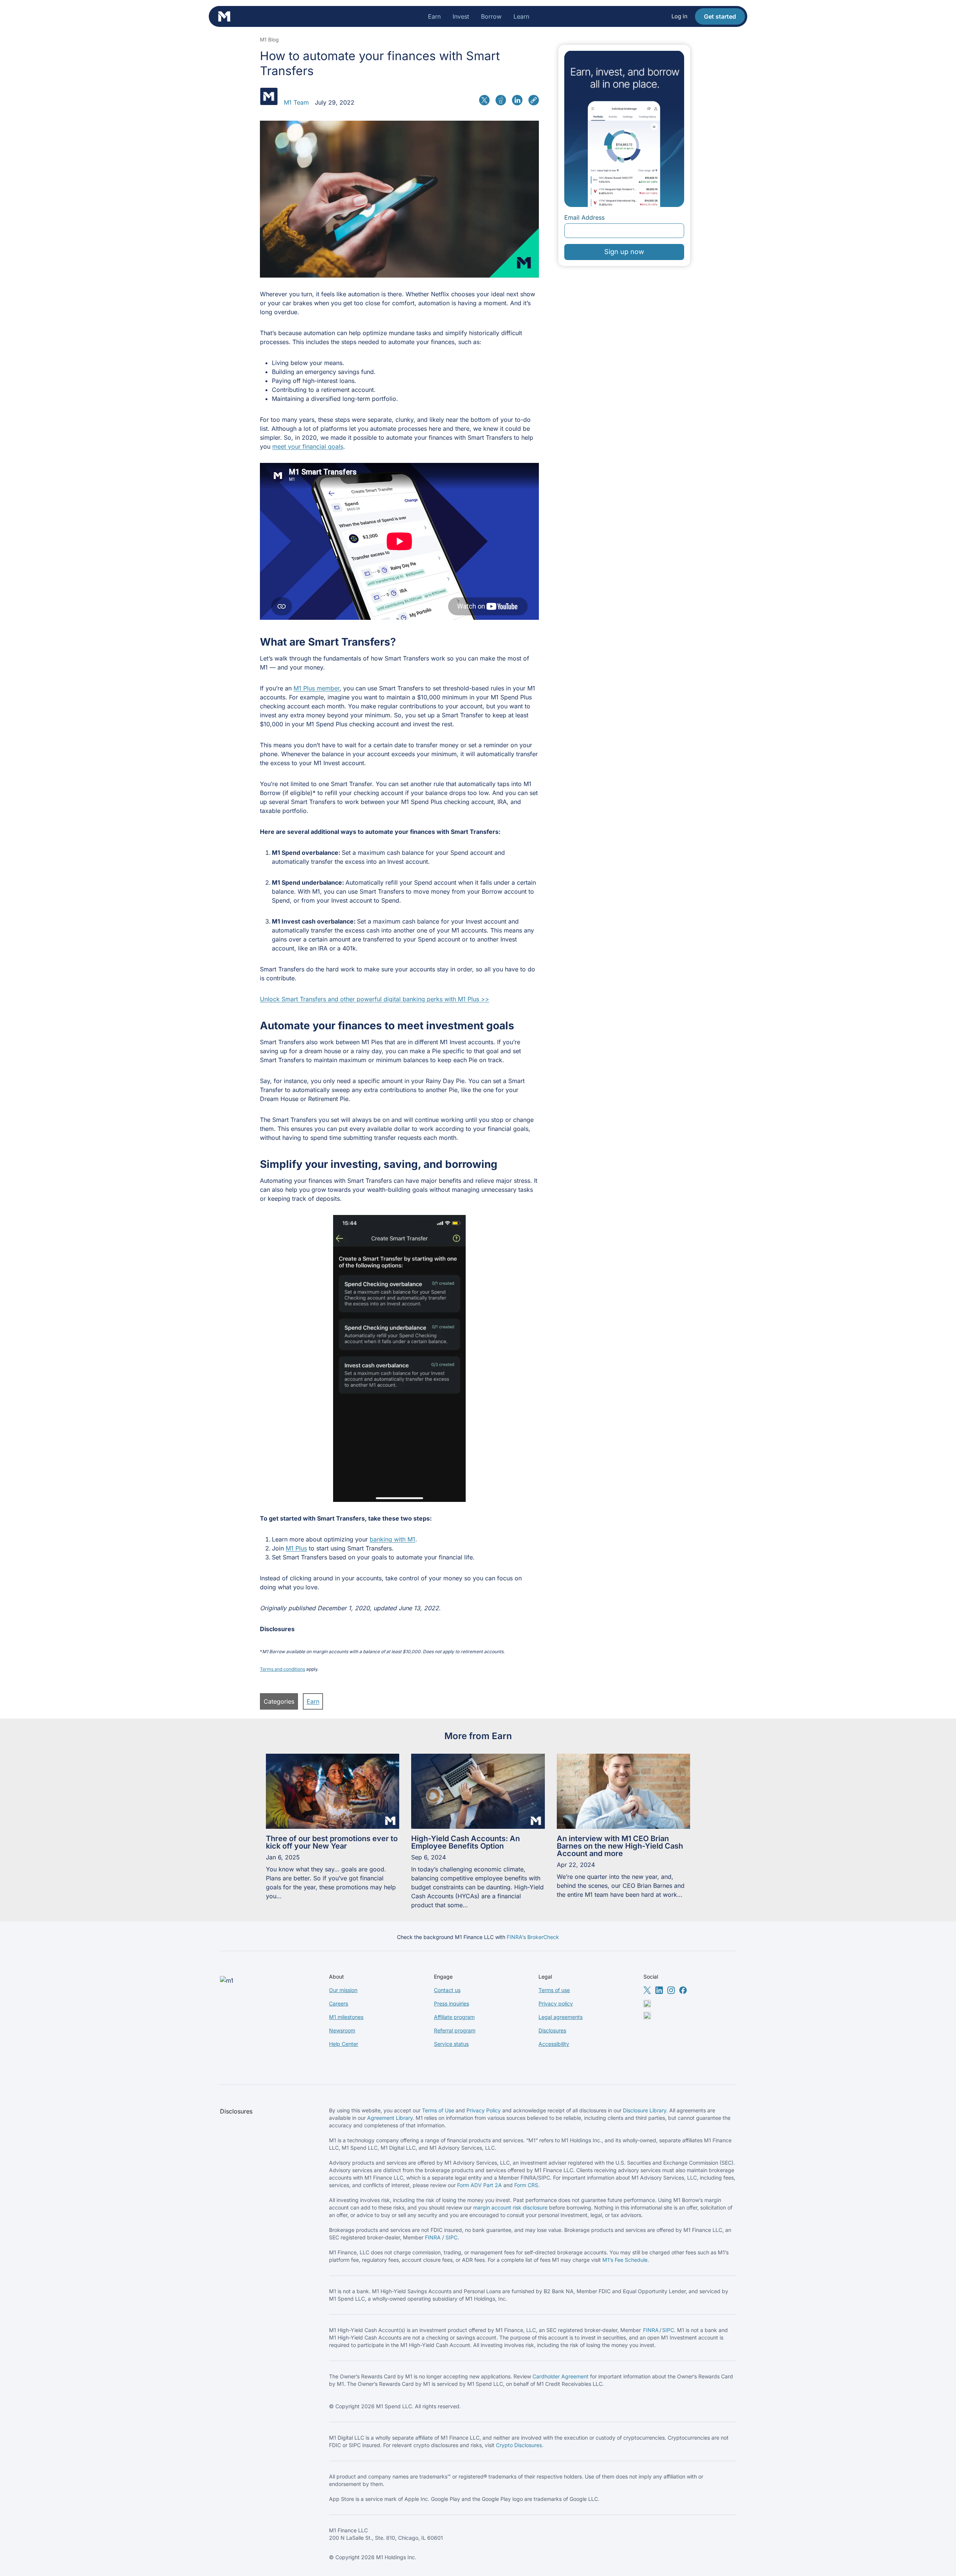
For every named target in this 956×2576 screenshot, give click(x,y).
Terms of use (554, 1990)
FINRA (433, 2237)
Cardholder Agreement (561, 2376)
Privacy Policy (484, 2110)
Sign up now (624, 252)
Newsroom (342, 2030)
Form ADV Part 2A (479, 2185)
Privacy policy (556, 2003)
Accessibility (554, 2044)
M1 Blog (269, 40)
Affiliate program (454, 2017)
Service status (451, 2044)
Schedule (636, 2260)
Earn (313, 1701)
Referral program (455, 2030)
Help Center (344, 2044)
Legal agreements (561, 2017)
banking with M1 (392, 1539)
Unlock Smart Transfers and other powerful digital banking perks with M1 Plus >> (375, 999)
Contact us (447, 1990)
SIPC (451, 2237)
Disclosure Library (645, 2110)
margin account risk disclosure (510, 2207)
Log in (679, 16)
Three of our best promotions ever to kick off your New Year (332, 1842)
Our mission (343, 1990)
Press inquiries (451, 2003)
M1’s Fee (614, 2260)
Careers (339, 2003)
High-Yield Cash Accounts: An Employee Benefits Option (465, 1842)
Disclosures (552, 2030)
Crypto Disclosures (519, 2445)
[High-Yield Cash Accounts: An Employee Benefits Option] (478, 1791)
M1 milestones (346, 2017)
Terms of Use (438, 2110)
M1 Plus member (316, 688)
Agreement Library (390, 2118)
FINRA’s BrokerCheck (533, 1937)
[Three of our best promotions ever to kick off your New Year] (333, 1791)
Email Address (584, 217)
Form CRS (526, 2185)
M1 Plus (296, 1548)
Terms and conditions (283, 1669)
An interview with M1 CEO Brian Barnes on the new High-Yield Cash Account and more (620, 1846)
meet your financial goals (308, 446)
